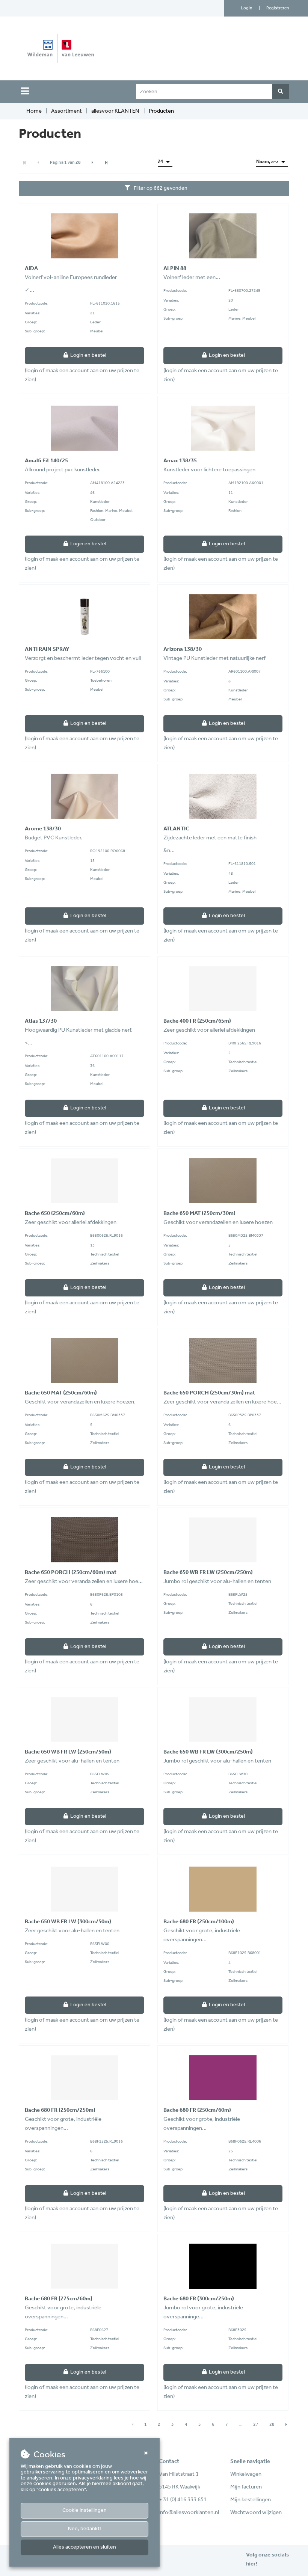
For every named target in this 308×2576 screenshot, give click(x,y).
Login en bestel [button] (88, 355)
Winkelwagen (246, 2474)
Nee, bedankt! (85, 2529)
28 (272, 2424)
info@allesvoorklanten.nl (189, 2513)
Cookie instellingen (85, 2510)
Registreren (278, 8)
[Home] (95, 48)
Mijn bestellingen (251, 2500)
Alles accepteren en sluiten (85, 2547)
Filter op (161, 188)
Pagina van (65, 162)
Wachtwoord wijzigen (256, 2513)
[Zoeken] (281, 92)
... (241, 2424)
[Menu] (25, 91)
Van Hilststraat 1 (179, 2474)
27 (256, 2424)
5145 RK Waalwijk (180, 2487)
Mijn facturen (246, 2487)
